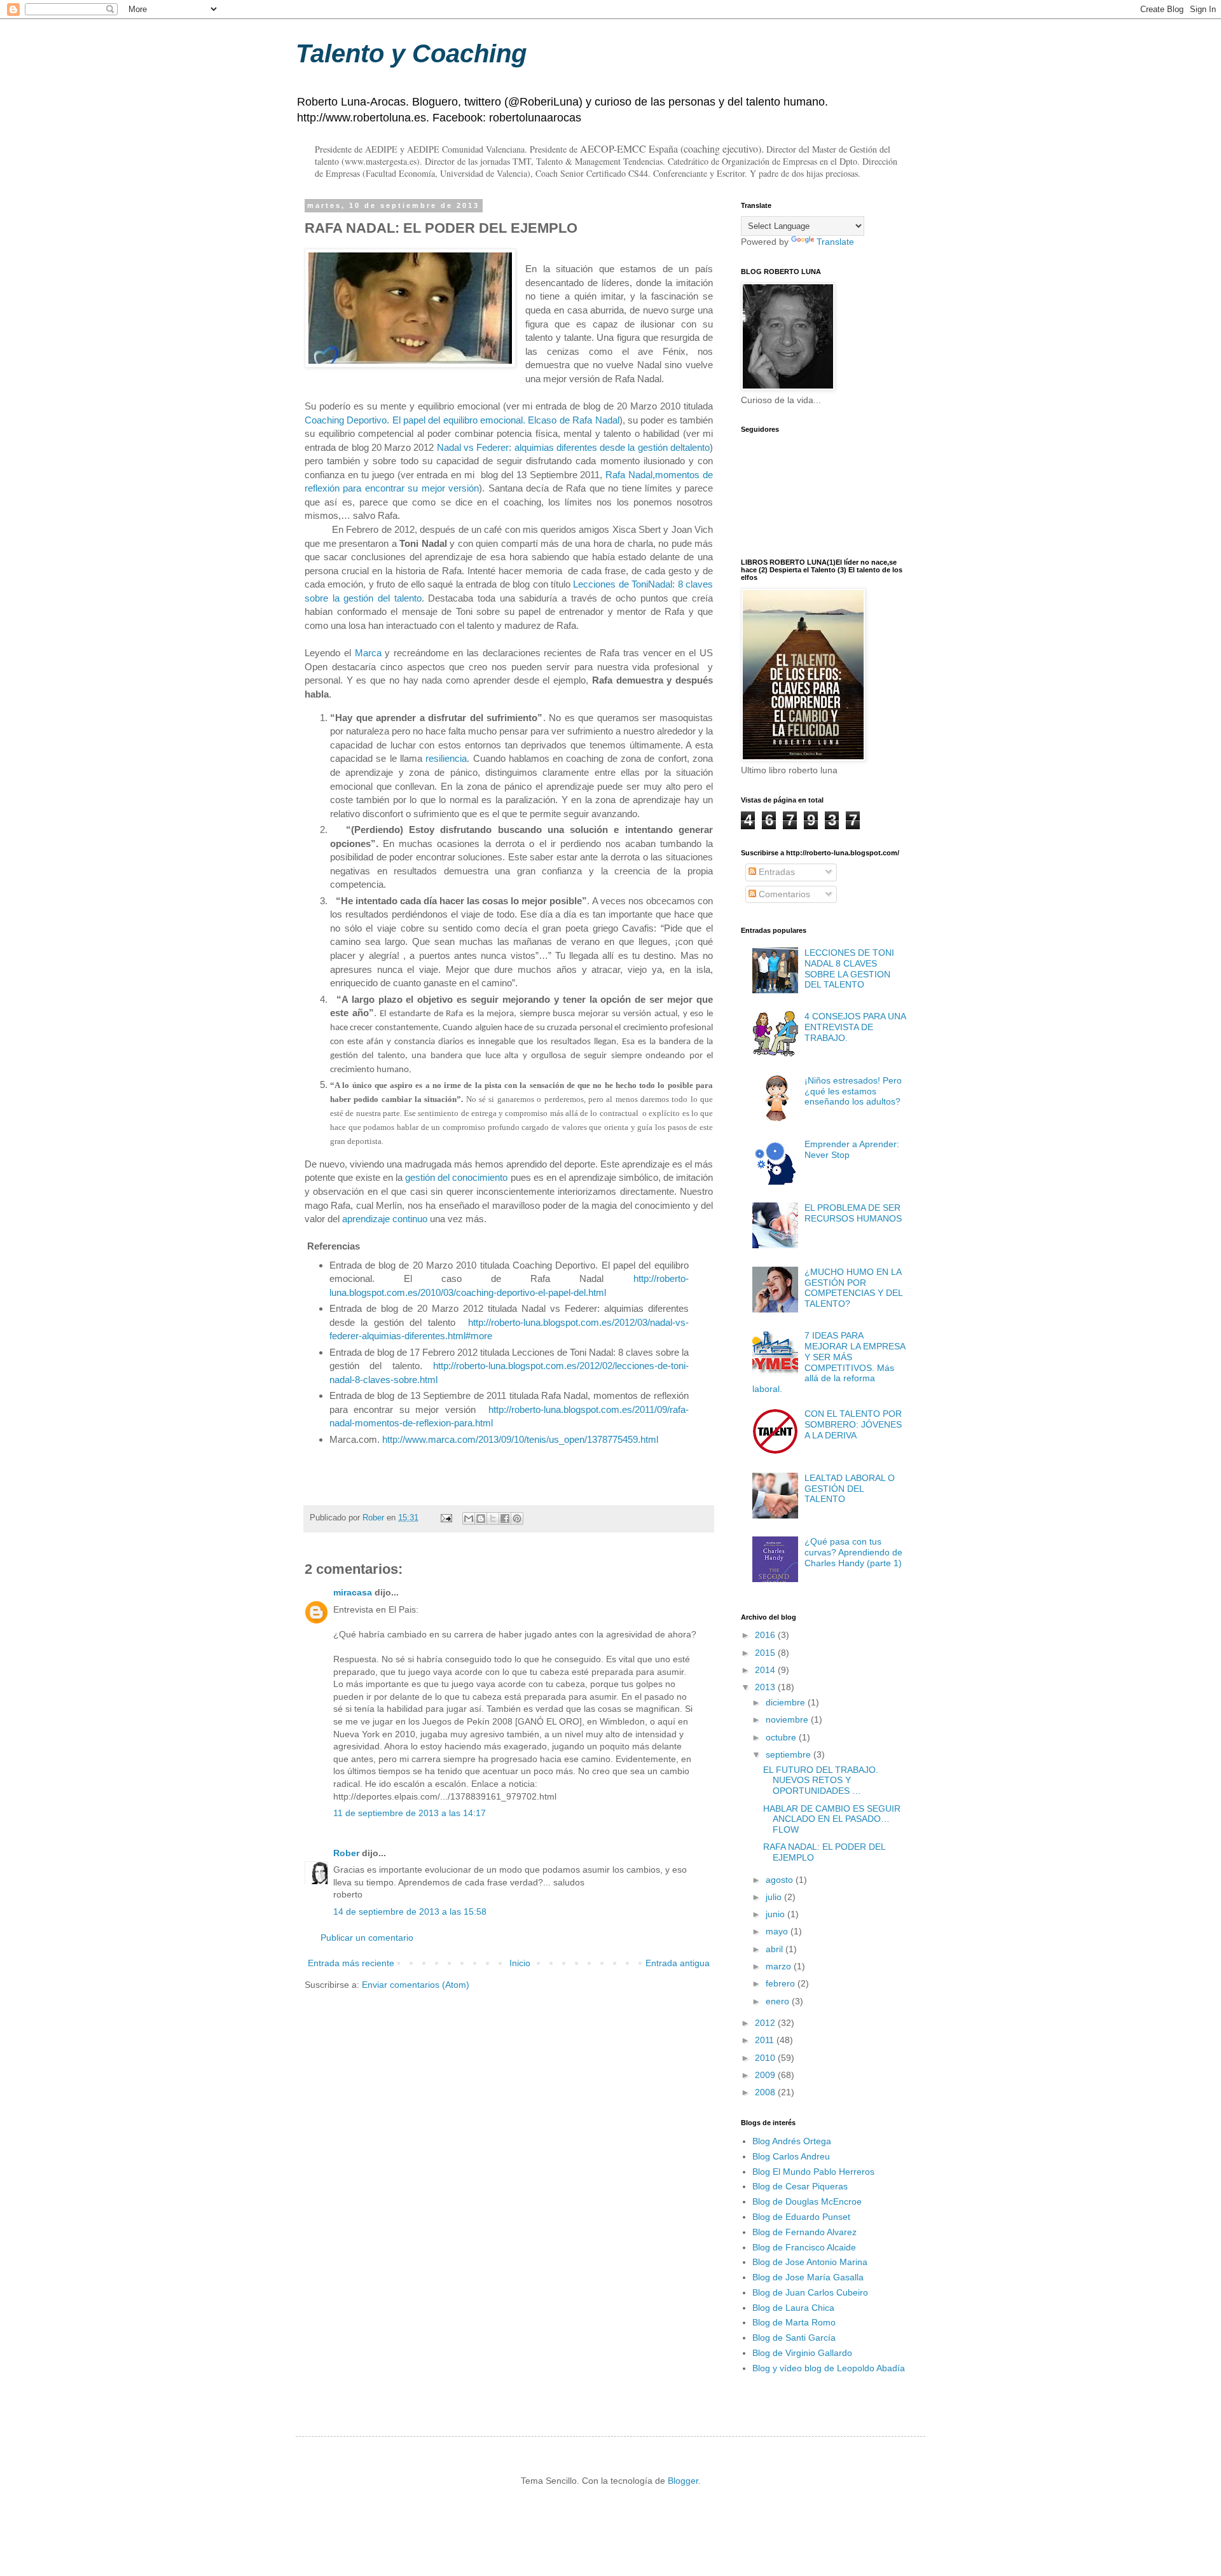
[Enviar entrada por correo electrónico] (446, 1518)
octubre (782, 1737)
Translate (835, 242)
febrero (782, 1983)
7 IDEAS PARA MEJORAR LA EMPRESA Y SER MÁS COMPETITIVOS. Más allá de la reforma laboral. (829, 1362)
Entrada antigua (678, 1963)
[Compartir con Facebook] (505, 1519)
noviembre (788, 1719)
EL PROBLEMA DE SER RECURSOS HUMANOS (853, 1213)
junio (776, 1914)
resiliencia (446, 758)
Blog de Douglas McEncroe (807, 2201)
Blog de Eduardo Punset (801, 2217)
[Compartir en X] (493, 1519)
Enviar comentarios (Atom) (416, 1985)
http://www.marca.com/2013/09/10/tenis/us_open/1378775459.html (520, 1439)
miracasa (353, 1592)
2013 (766, 1687)
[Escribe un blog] (481, 1519)
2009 (766, 2075)
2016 (766, 1635)
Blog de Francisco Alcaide (804, 2247)
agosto (781, 1880)
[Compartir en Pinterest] (517, 1519)
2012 (766, 2023)
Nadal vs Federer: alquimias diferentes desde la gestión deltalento (573, 447)
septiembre (790, 1754)
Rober (346, 1853)
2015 (766, 1653)
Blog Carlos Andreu (791, 2156)
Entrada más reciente (351, 1963)
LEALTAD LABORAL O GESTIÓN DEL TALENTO (850, 1489)
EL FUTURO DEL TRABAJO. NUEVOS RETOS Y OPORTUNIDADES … (821, 1780)
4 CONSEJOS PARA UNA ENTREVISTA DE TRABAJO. (855, 1027)
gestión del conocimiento (456, 1177)
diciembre (787, 1702)
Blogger (683, 2481)
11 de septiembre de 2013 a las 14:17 (410, 1813)
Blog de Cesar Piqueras (800, 2186)
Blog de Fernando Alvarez (804, 2232)
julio (775, 1897)
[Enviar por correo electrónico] (469, 1519)
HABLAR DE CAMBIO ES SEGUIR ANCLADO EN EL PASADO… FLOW (832, 1819)
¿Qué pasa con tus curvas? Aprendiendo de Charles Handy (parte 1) (853, 1552)
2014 (766, 1670)
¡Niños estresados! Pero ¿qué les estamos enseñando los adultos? (853, 1091)
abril (776, 1949)
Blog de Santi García (794, 2338)
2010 (766, 2058)
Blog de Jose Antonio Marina (810, 2262)
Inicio (520, 1963)
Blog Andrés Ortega (792, 2141)
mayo (778, 1931)
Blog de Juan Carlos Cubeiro (810, 2292)
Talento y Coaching (411, 53)
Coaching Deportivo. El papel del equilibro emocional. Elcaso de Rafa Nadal (462, 420)
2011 (766, 2040)
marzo (780, 1966)
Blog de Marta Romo (794, 2322)
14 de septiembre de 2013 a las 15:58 (410, 1911)
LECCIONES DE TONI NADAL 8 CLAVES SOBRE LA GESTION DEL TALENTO (849, 968)
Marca (370, 653)
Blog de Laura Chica (793, 2308)
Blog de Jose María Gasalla (808, 2277)
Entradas (776, 872)
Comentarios (783, 894)
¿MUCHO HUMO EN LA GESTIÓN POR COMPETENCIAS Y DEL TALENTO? (853, 1288)
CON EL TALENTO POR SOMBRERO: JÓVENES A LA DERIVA (853, 1424)
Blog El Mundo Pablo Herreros (813, 2172)
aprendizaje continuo (385, 1219)
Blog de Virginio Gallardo (802, 2353)
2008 (766, 2092)
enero (779, 2001)
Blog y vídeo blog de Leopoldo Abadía (829, 2368)
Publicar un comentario (367, 1938)
